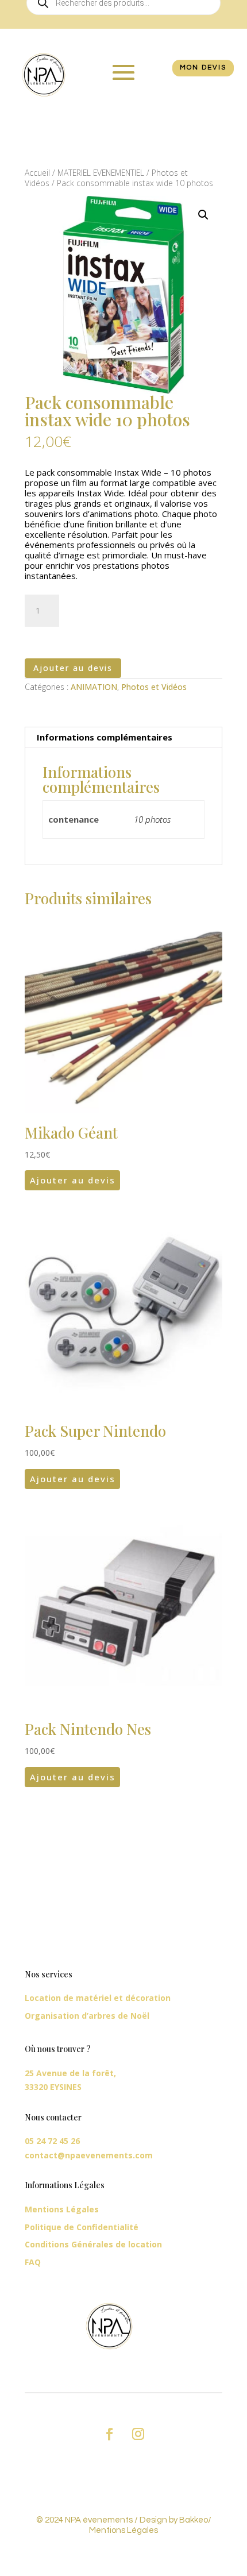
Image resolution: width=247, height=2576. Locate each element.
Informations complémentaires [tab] (105, 737)
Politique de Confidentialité (82, 2227)
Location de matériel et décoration (98, 1998)
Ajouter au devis (73, 668)
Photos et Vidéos (154, 687)
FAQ (33, 2262)
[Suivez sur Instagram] (138, 2434)
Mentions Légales (62, 2209)
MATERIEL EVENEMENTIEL (101, 173)
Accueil (37, 173)
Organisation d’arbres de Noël (87, 2016)
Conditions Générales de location (93, 2244)
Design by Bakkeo (174, 2520)
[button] (203, 215)
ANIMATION (94, 687)
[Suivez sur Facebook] (109, 2434)
